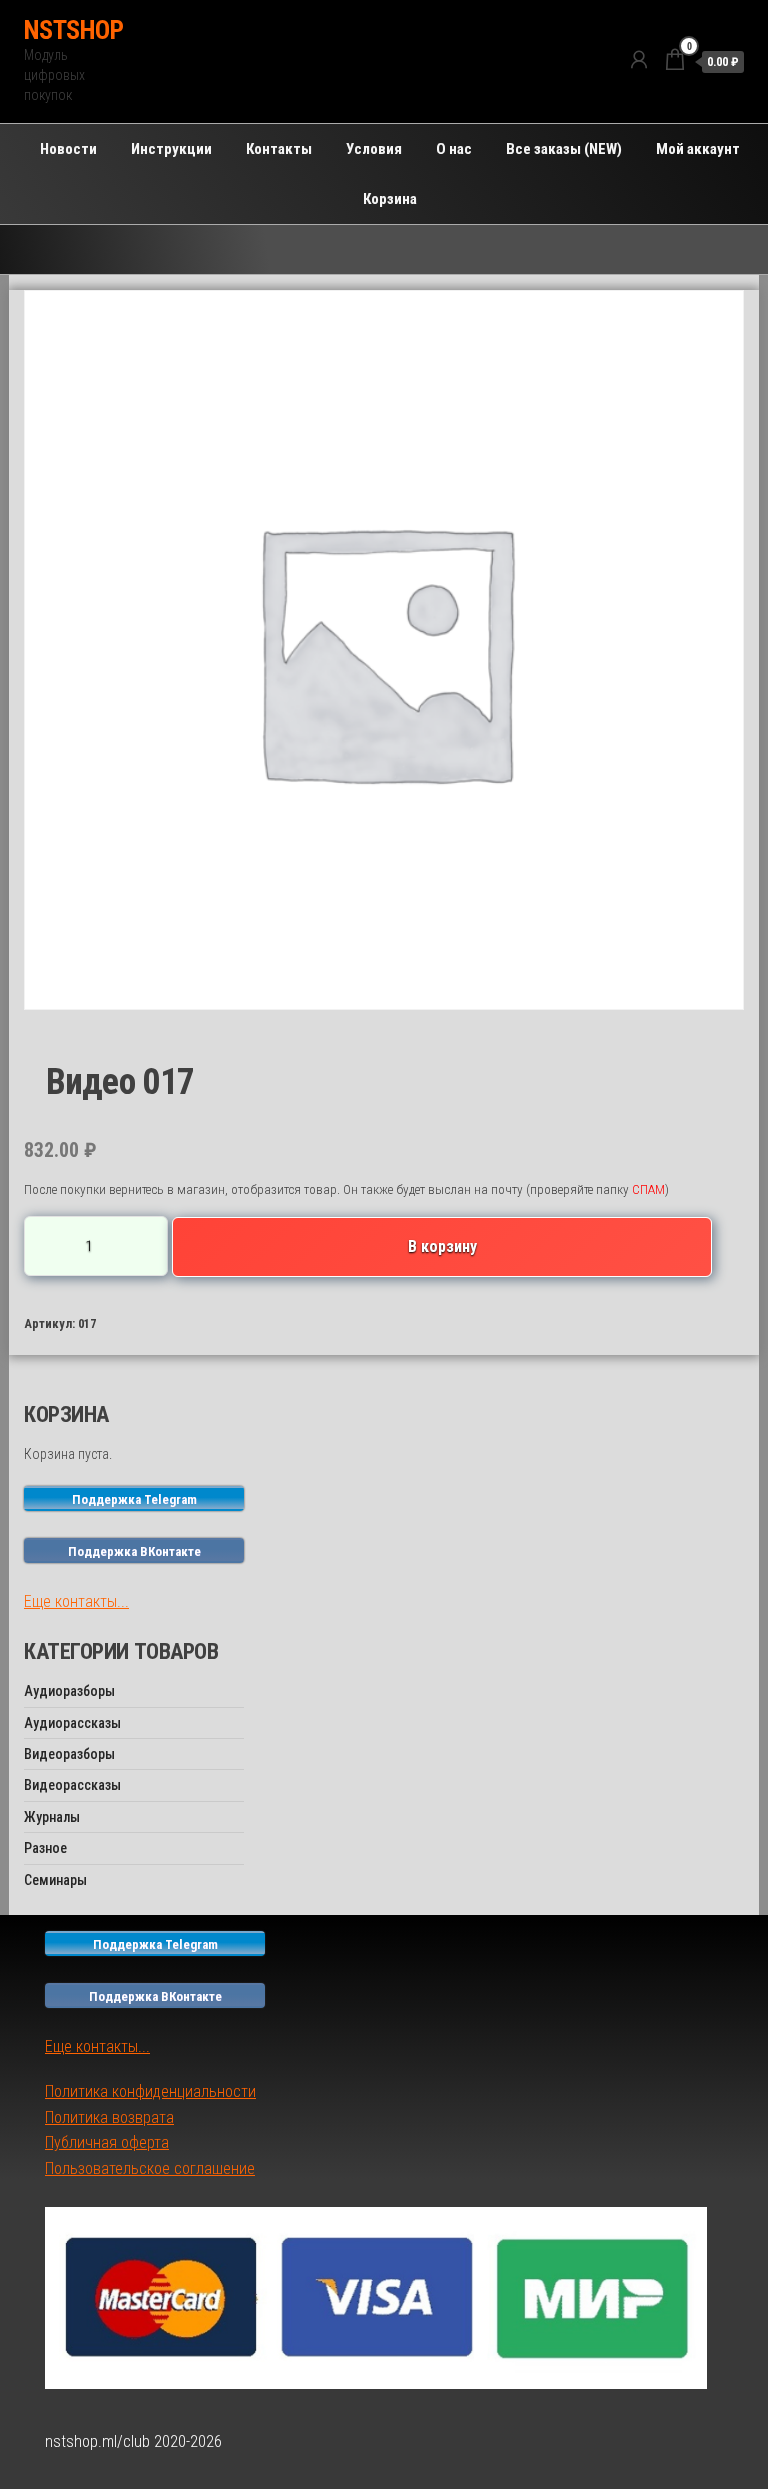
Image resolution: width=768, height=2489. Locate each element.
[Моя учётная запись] (639, 60)
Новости (68, 149)
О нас (454, 149)
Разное (45, 1848)
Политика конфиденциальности (150, 2091)
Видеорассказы (72, 1785)
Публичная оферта (107, 2142)
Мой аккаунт (698, 149)
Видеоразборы (69, 1754)
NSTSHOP (73, 30)
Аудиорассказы (72, 1723)
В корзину (442, 1246)
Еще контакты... (76, 1601)
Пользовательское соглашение (150, 2168)
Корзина (390, 199)
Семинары (55, 1880)
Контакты (279, 149)
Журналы (52, 1817)
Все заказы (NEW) (564, 149)
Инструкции (171, 149)
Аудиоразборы (69, 1691)
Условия (374, 149)
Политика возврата (109, 2117)
